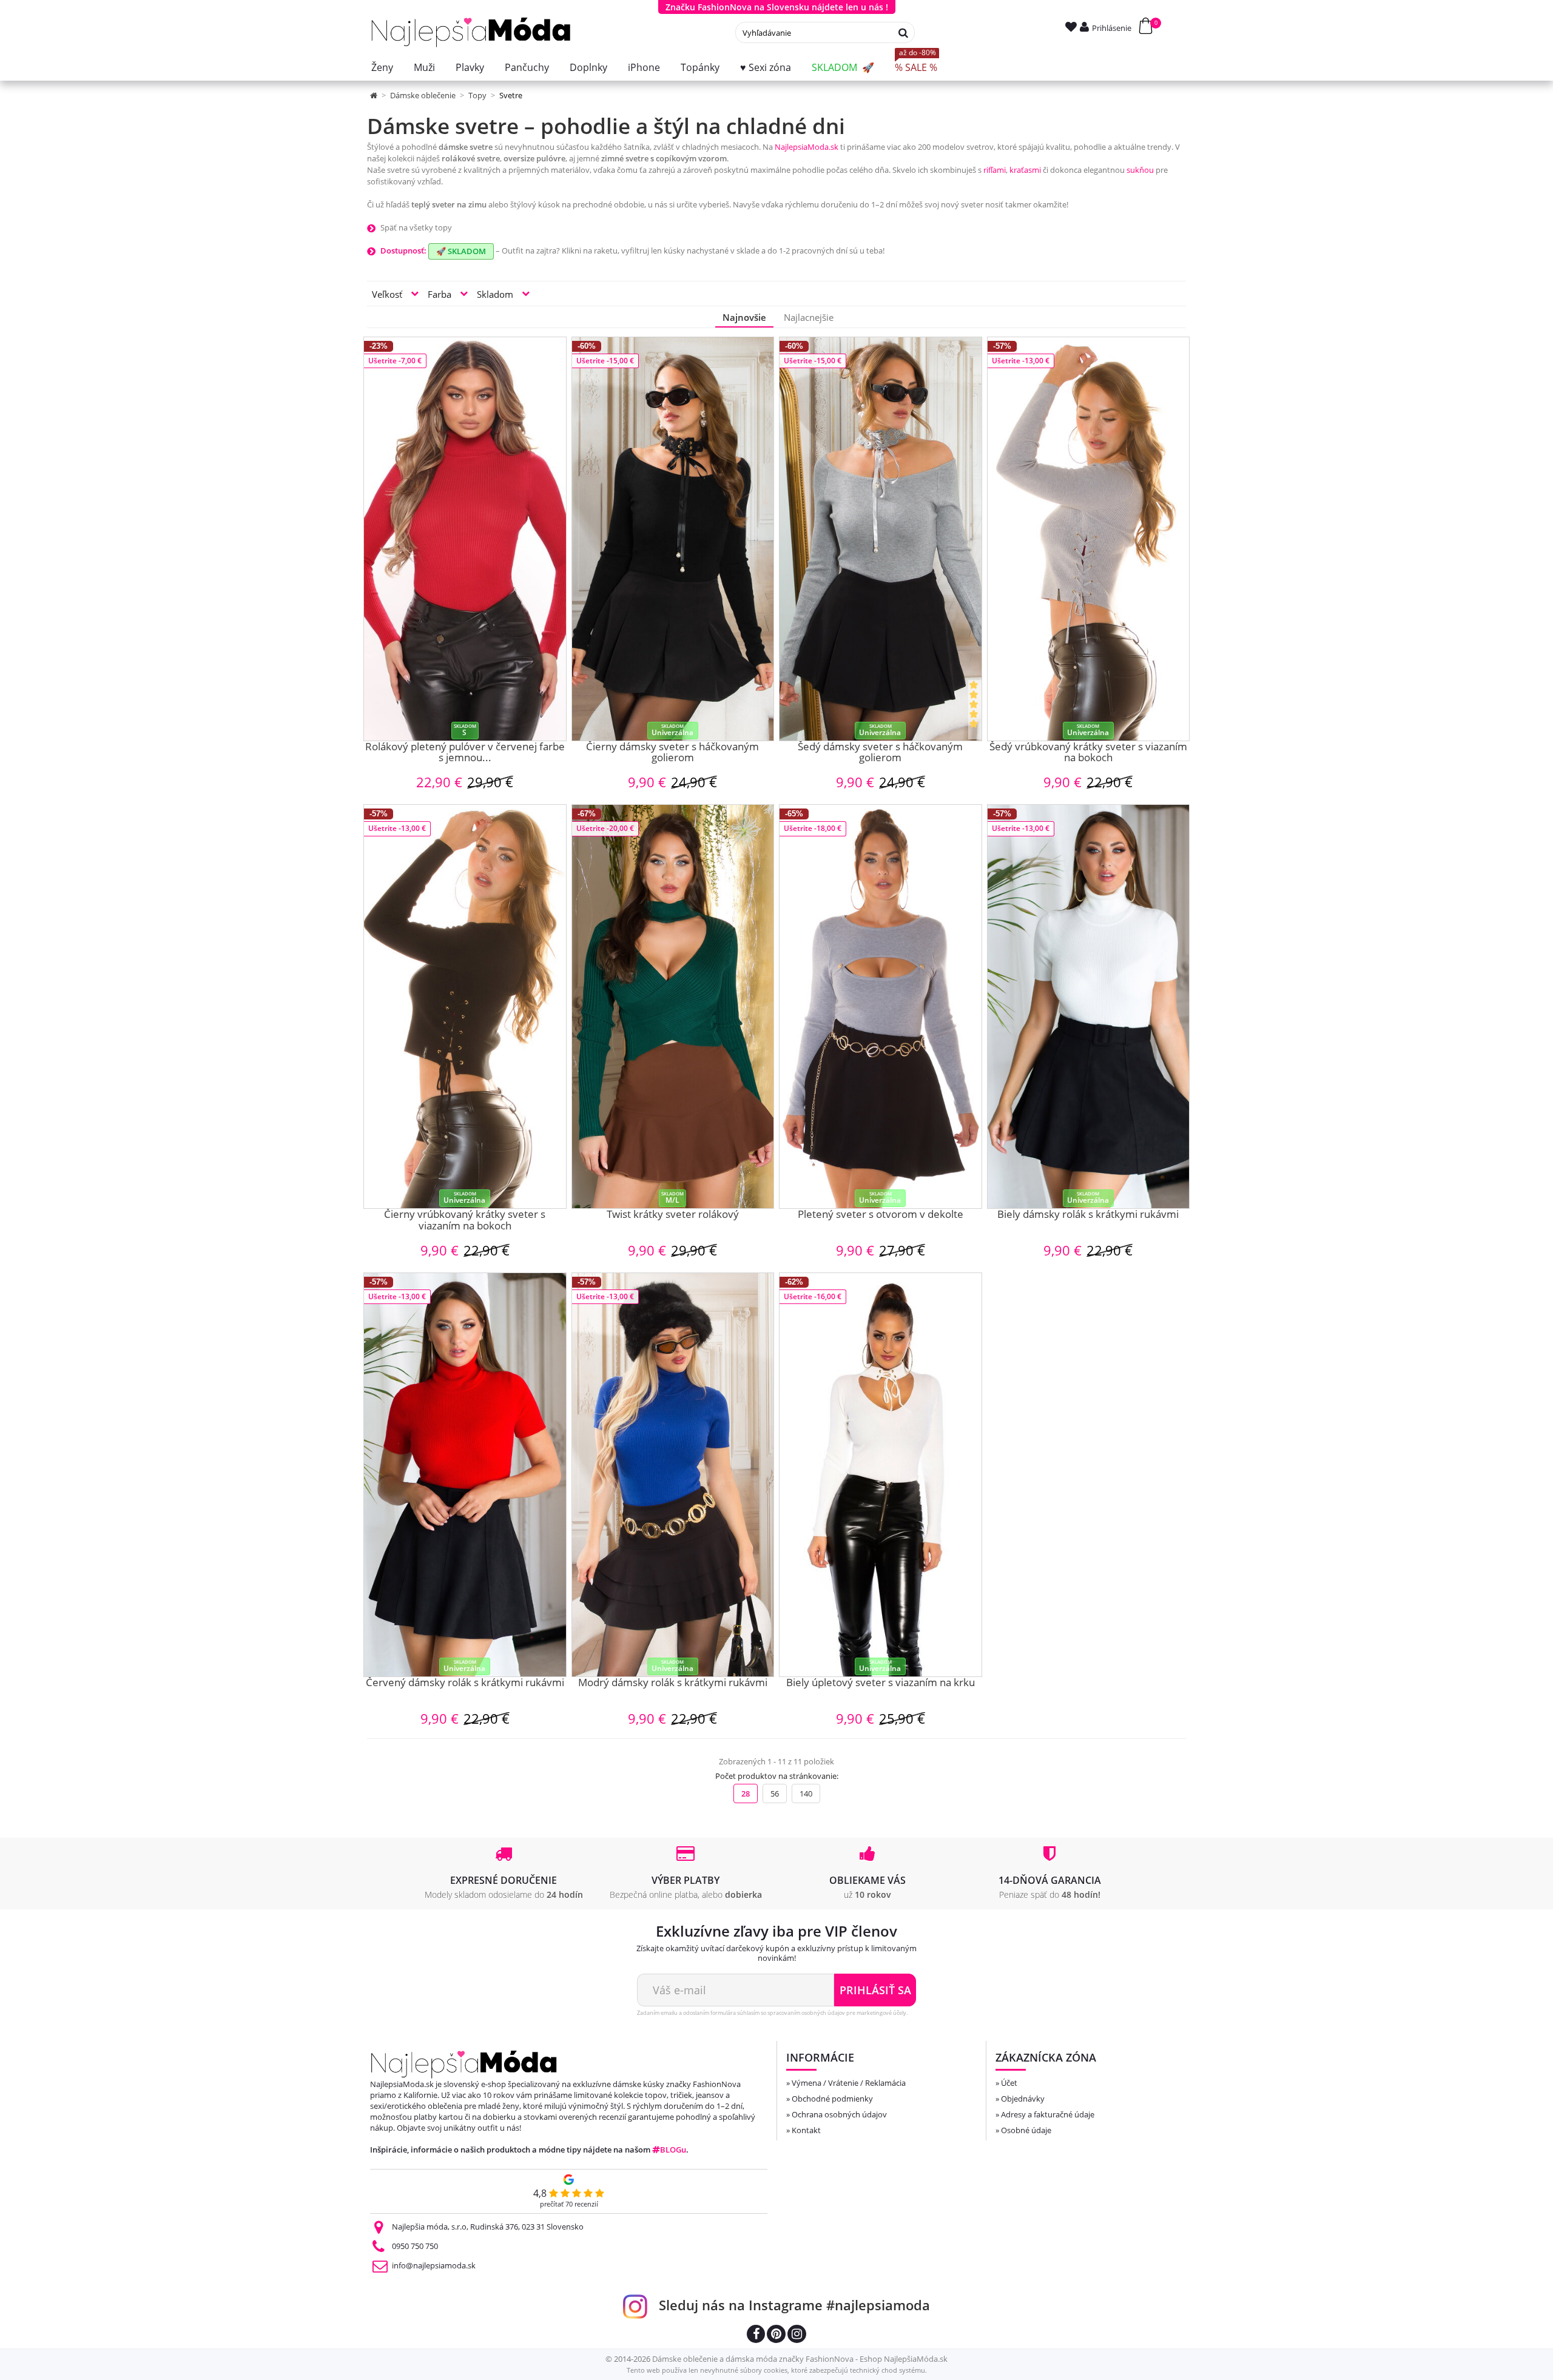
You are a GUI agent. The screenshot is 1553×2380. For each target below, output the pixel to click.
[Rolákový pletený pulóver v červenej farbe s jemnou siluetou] (465, 539)
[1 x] (975, 710)
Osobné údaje (1026, 2130)
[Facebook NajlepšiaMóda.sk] (756, 2335)
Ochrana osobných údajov (839, 2114)
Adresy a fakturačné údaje (1048, 2114)
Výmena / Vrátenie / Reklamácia (849, 2083)
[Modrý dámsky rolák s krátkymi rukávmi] (673, 1475)
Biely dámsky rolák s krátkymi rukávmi (1088, 1215)
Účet (1009, 2083)
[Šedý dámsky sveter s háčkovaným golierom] (881, 539)
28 (746, 1793)
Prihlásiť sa (875, 1990)
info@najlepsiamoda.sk (434, 2265)
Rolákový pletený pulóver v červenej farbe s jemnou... (465, 753)
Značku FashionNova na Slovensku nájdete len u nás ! (777, 7)
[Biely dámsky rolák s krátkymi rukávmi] (1089, 1007)
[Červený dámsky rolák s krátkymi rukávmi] (465, 1475)
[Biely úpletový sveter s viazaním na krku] (881, 1475)
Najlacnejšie (809, 317)
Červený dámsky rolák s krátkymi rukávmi (465, 1683)
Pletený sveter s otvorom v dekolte (881, 1215)
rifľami (995, 170)
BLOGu (673, 2150)
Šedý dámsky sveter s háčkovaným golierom (880, 753)
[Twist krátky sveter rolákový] (673, 1007)
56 (775, 1793)
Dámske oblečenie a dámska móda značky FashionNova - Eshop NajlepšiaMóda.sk (800, 2359)
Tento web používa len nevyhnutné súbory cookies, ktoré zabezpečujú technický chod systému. (777, 2370)
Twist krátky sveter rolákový (673, 1215)
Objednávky (1023, 2099)
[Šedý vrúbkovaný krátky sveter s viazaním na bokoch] (1089, 539)
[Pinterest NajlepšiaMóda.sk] (776, 2335)
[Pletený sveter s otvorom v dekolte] (881, 1007)
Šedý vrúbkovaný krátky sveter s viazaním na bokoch (1088, 753)
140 (806, 1793)
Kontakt (806, 2130)
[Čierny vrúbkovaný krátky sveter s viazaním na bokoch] (465, 1007)
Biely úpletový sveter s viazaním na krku (881, 1683)
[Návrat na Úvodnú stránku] (375, 95)
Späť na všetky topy (416, 227)
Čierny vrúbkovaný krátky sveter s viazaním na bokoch (465, 1221)
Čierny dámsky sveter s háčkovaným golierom (672, 753)
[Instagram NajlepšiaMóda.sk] (797, 2335)
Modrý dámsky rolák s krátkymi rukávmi (673, 1683)
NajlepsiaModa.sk (807, 147)
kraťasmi (1025, 170)
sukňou (1140, 170)
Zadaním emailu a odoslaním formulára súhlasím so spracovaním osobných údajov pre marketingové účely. (772, 2013)
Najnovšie (744, 317)
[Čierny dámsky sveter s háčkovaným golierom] (673, 539)
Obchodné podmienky (832, 2099)
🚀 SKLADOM (461, 251)
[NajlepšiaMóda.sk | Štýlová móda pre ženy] (471, 32)
